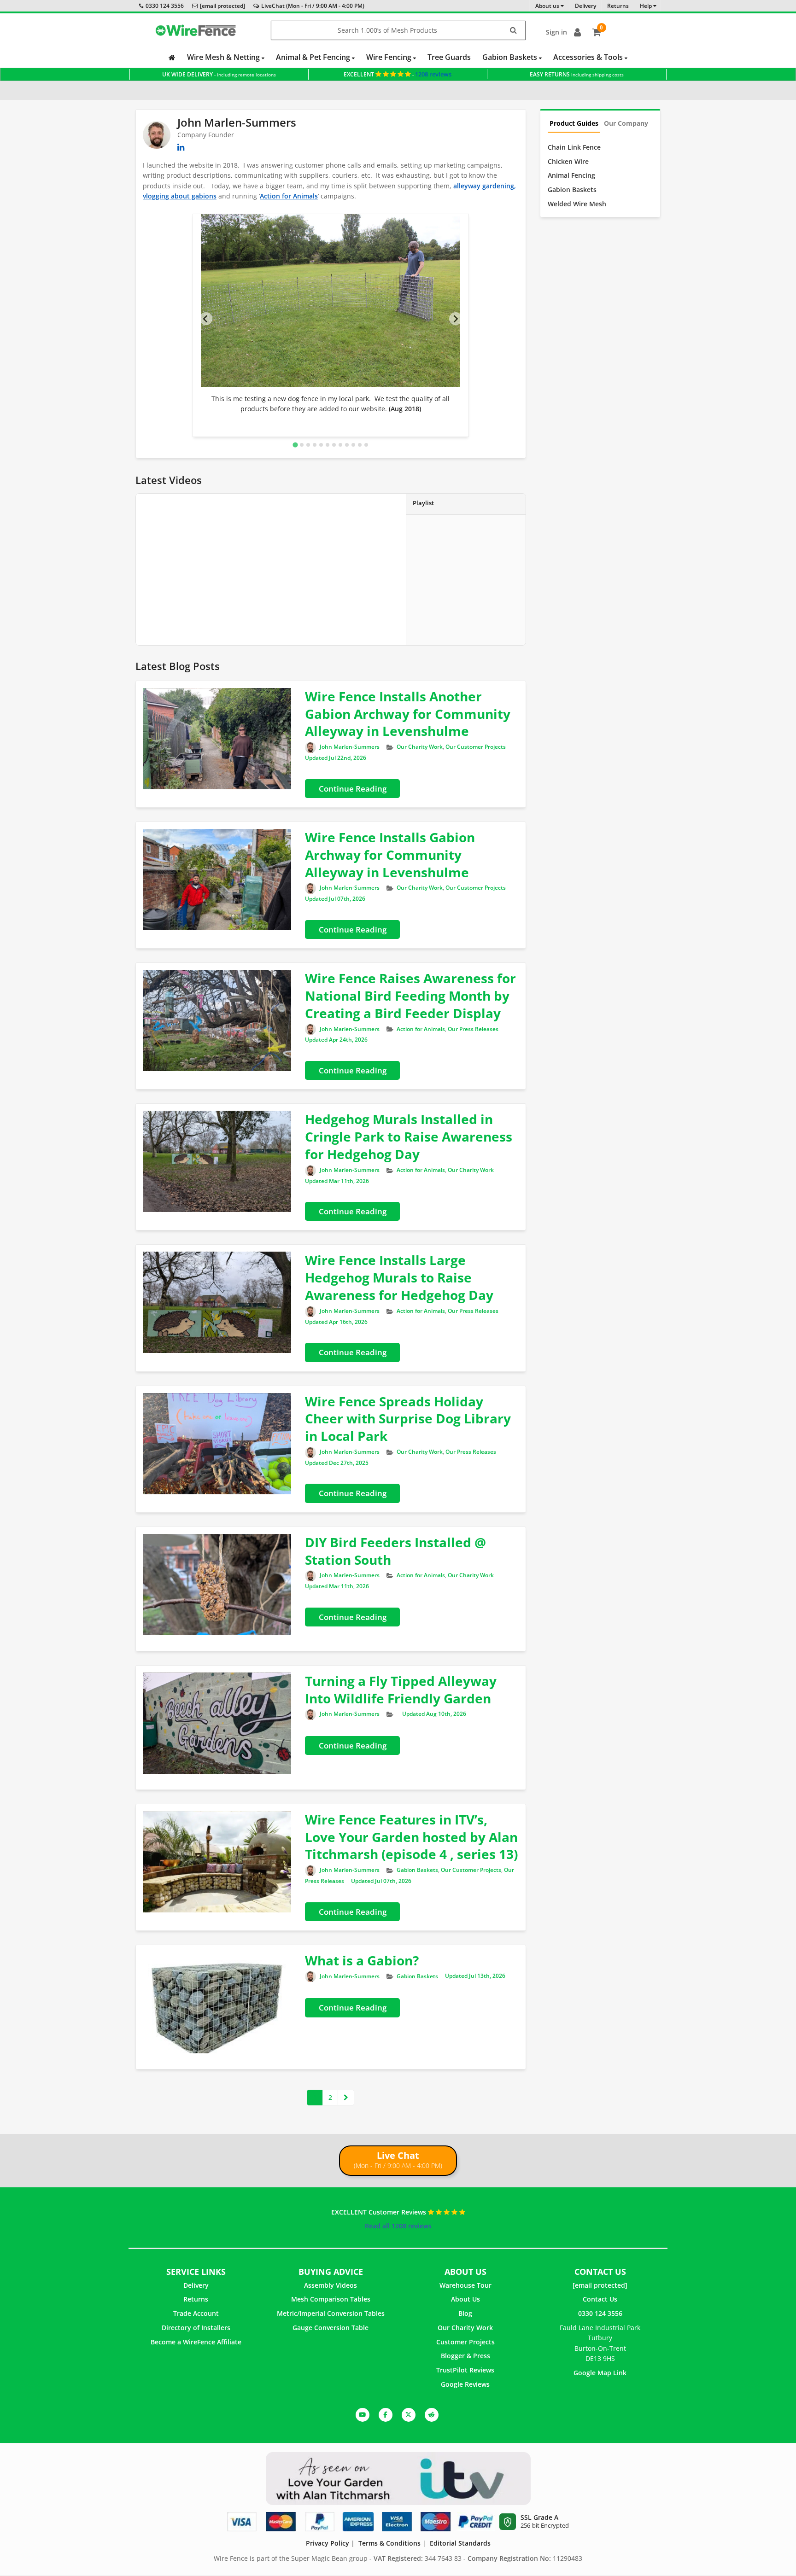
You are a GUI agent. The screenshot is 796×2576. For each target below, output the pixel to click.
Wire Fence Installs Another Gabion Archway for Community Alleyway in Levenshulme (408, 714)
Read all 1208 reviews (398, 2226)
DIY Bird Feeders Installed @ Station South (395, 1551)
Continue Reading (353, 789)
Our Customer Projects (476, 747)
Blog (465, 2313)
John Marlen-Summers (350, 747)
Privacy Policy (328, 2543)
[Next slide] (456, 319)
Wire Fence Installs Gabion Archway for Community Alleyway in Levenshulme (390, 855)
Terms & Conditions (389, 2543)
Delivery (196, 2285)
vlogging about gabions (180, 196)
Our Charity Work (420, 747)
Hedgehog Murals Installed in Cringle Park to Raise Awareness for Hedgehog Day (409, 1136)
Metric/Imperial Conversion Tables (331, 2313)
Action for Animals (289, 196)
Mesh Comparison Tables (331, 2299)
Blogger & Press (465, 2356)
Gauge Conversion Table (331, 2328)
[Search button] (514, 31)
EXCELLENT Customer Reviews (380, 2212)
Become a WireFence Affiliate (196, 2342)
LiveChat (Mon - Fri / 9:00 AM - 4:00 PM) (313, 6)
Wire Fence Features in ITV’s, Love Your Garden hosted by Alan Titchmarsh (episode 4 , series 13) (411, 1837)
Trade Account (196, 2313)
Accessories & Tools (589, 57)
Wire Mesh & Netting (224, 57)
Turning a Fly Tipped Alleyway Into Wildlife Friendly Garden (401, 1690)
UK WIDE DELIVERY (219, 74)
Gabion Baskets (511, 57)
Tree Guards (449, 57)
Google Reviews (465, 2384)
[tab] (295, 445)
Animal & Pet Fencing (314, 57)
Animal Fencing (571, 175)
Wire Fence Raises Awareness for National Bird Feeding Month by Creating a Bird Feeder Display (410, 996)
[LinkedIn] (181, 147)
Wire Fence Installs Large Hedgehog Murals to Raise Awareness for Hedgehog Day (399, 1277)
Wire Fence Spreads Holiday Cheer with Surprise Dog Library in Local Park (408, 1419)
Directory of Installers (196, 2328)
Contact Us (600, 2299)
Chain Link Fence (574, 147)
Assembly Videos (331, 2285)
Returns (196, 2299)
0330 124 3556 (165, 6)
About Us (465, 2299)
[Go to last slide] (206, 319)
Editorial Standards (460, 2543)
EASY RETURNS (577, 74)
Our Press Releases (473, 1029)
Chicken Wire (568, 161)
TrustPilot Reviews (465, 2370)
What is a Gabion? (362, 1960)
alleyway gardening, (485, 186)
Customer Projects (465, 2342)
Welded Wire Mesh (577, 204)
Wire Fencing (390, 57)
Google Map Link (600, 2373)
